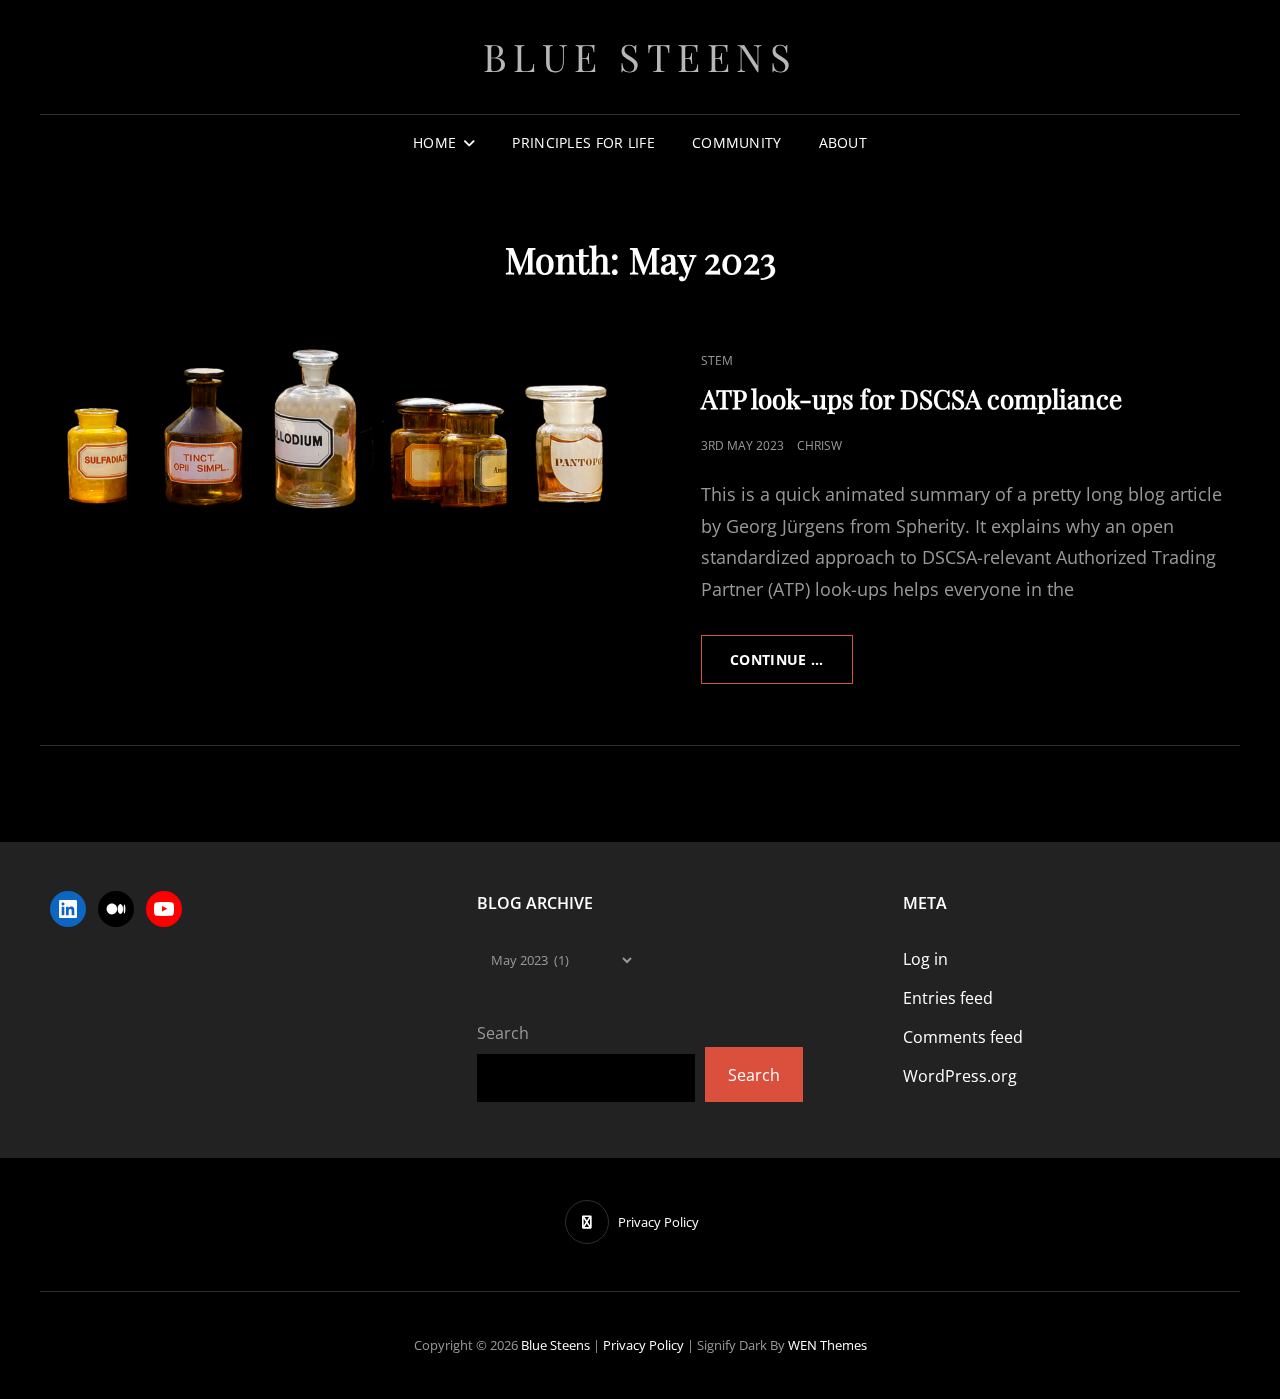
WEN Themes (827, 1345)
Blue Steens (640, 56)
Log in (925, 959)
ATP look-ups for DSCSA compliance (911, 398)
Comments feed (963, 1037)
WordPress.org (960, 1076)
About (843, 142)
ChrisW (819, 445)
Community (737, 142)
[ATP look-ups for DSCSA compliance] (340, 431)
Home (434, 142)
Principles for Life (583, 142)
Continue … (791, 666)
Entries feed (948, 998)
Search (503, 1033)
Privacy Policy (643, 1345)
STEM (717, 360)
